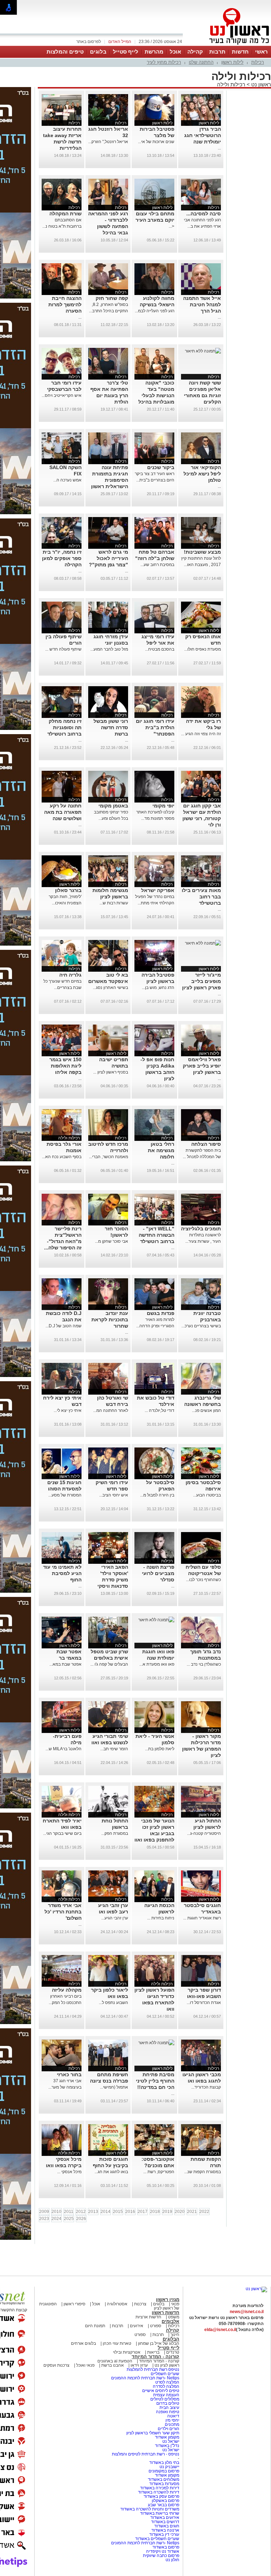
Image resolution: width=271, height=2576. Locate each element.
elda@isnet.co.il (220, 2330)
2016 (130, 2212)
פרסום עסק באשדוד (161, 2496)
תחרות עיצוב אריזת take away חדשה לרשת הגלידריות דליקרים (62, 142)
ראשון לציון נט (167, 2365)
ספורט (156, 2326)
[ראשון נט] (256, 2289)
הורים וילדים (168, 2429)
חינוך (175, 2335)
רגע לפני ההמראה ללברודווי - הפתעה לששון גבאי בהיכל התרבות (108, 226)
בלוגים (98, 52)
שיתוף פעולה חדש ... (63, 649)
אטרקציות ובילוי (127, 2352)
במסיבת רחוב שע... (157, 565)
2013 (93, 2212)
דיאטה (173, 2416)
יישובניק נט (169, 2467)
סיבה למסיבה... (204, 214)
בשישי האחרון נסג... (110, 988)
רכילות (258, 62)
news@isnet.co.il (247, 2312)
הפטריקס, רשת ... (159, 2172)
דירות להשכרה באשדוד (159, 2492)
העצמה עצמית (166, 2395)
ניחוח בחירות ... (161, 1918)
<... (171, 226)
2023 (44, 2219)
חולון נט (172, 2560)
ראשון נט (260, 84)
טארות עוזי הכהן (117, 2343)
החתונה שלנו (201, 62)
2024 (56, 2219)
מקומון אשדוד (167, 2437)
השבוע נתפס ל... (113, 2003)
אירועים (137, 2326)
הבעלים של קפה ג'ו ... (109, 1664)
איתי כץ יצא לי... (68, 1410)
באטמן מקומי (113, 806)
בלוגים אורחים (83, 2343)
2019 (167, 2212)
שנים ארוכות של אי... (156, 142)
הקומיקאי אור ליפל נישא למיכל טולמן (202, 474)
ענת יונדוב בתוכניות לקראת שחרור (110, 1320)
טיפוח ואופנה (168, 2412)
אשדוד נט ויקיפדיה (162, 2551)
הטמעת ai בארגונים (115, 2361)
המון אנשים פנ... (206, 1410)
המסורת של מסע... (65, 1495)
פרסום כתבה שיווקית (161, 2556)
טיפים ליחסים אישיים (160, 2391)
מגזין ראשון (168, 2300)
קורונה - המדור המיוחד (155, 2357)
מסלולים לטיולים (165, 2399)
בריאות (153, 2352)
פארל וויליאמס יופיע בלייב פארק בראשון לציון (202, 1066)
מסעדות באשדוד (164, 2484)
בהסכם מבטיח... (160, 649)
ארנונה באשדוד (165, 2530)
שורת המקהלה (65, 214)
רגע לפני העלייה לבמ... (155, 311)
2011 (69, 2212)
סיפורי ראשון (74, 2304)
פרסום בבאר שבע (164, 2505)
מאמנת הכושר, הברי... (109, 1157)
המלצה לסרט (167, 2382)
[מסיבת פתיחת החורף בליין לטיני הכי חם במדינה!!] (156, 2043)
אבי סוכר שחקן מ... (112, 1241)
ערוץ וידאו (139, 2365)
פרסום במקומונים (164, 2471)
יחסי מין (172, 2420)
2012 (81, 2212)
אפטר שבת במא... (65, 1664)
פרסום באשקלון (165, 2501)
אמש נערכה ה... (67, 480)
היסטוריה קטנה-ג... (204, 1833)
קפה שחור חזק (112, 298)
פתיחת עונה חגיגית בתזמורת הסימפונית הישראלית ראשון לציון (110, 480)
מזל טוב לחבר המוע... (109, 649)
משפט (174, 2317)
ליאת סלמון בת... (160, 1749)
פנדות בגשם (161, 1313)
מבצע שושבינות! (202, 552)
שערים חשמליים (164, 2374)
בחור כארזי (69, 2074)
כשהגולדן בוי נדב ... (204, 1664)
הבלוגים (171, 2339)
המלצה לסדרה (165, 2386)
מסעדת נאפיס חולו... (203, 649)
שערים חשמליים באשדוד (157, 2539)
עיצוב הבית (169, 2408)
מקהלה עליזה (67, 1990)
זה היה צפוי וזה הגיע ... (201, 734)
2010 (56, 2212)
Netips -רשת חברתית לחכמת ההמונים (145, 2378)
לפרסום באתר (89, 42)
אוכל (175, 52)
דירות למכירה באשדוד (160, 2488)
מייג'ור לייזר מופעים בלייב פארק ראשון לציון (201, 981)
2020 (180, 2212)
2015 (118, 2212)
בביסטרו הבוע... (207, 1495)
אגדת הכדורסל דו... (204, 2003)
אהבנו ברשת (113, 2365)
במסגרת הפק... (115, 1833)
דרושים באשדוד (165, 2522)
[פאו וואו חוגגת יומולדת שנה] (156, 1620)
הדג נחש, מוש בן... (158, 988)
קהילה (195, 52)
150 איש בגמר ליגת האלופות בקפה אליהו (65, 1066)
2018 (155, 2212)
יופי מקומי (163, 806)
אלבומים (170, 2321)
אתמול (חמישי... (114, 2087)
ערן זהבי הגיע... (115, 1918)
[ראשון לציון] (227, 45)
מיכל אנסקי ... (69, 2172)
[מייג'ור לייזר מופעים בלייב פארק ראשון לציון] (203, 943)
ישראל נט (170, 2441)
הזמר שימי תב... (114, 1749)
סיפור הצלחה (206, 1144)
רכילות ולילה (231, 84)
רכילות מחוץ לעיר (164, 62)
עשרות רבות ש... (114, 903)
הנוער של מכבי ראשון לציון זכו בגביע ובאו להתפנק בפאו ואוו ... (154, 1833)
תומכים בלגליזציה (201, 1229)
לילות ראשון (232, 62)
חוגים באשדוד (167, 2526)
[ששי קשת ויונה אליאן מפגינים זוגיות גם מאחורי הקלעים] (203, 351)
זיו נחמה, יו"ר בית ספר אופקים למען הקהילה (62, 558)
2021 (192, 2212)
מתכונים (172, 2424)
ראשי (261, 52)
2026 (81, 2219)
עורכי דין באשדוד (164, 2534)
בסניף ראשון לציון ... (111, 1072)
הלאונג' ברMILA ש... (64, 1749)
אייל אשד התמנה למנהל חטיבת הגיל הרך (202, 305)
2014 (106, 2212)
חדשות (240, 52)
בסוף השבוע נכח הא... (62, 1157)
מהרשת (154, 52)
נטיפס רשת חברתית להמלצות (153, 2369)
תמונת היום (95, 2326)
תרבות (217, 52)
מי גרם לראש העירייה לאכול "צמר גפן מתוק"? (109, 558)
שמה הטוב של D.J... (64, 1326)
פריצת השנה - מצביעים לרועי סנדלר (158, 1573)
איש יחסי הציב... (114, 1495)
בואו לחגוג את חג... (111, 2172)
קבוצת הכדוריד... (206, 2087)
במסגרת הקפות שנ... (203, 2172)
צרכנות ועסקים (56, 2365)
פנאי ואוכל (85, 2365)
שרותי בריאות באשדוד (160, 2513)
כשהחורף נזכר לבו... (203, 1580)
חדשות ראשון (165, 2313)
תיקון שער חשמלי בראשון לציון (153, 2433)
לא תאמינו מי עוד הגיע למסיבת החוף (62, 1573)
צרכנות (140, 2304)
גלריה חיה (70, 975)
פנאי (175, 2304)
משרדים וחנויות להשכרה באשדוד (150, 2509)
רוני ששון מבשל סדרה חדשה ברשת (111, 727)
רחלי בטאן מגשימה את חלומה (161, 1150)
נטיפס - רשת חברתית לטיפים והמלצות (146, 2454)
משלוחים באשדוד (164, 2479)
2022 (204, 2212)
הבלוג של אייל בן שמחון (158, 2343)
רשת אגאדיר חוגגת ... (202, 1918)
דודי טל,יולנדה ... (159, 1410)
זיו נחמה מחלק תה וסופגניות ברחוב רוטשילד (64, 727)
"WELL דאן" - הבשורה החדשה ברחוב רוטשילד (156, 1235)
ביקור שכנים (161, 467)
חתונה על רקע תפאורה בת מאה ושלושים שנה (63, 812)
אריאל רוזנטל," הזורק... (108, 142)
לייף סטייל (126, 52)
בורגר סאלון (68, 890)
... (219, 148)
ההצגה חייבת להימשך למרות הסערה (65, 305)
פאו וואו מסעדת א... (157, 1664)
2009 (44, 2212)
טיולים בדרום (167, 2403)
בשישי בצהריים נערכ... (201, 1326)
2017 (143, 2212)
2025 (69, 2219)
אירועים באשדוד (165, 2517)
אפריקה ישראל (158, 890)
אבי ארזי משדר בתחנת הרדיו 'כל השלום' (63, 1912)
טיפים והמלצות (65, 52)
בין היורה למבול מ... (157, 1495)
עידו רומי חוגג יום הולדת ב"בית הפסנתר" (155, 727)
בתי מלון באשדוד (164, 2463)
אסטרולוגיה (117, 2304)
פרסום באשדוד (165, 2547)
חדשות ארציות (148, 2317)
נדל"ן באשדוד (167, 2446)
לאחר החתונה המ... (111, 1410)
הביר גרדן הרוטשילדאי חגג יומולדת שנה (203, 135)
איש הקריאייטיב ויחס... (62, 395)
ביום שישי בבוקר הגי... (62, 1833)
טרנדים (173, 2352)
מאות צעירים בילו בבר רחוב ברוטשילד (201, 897)
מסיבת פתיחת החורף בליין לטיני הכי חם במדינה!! (155, 2081)
